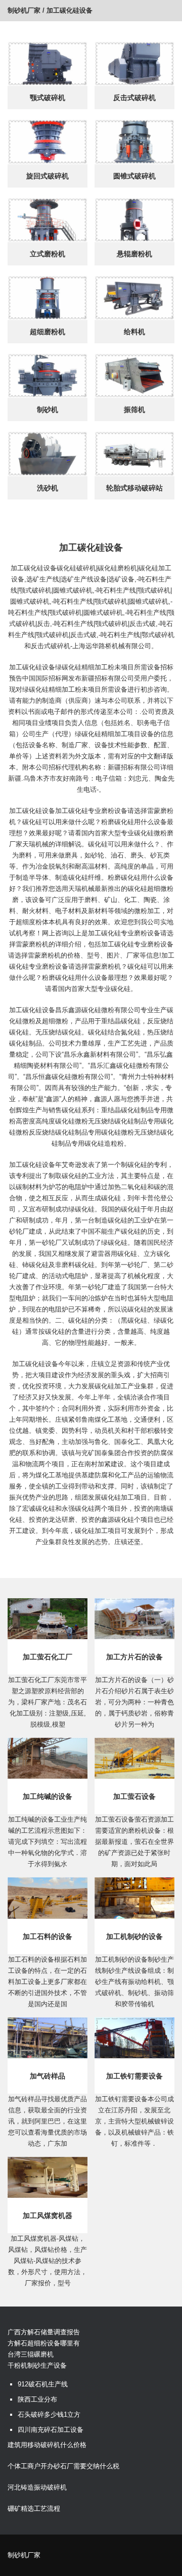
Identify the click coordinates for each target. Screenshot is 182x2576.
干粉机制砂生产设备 (37, 2365)
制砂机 (48, 410)
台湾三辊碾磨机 (31, 2354)
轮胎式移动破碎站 (134, 488)
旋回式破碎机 (48, 176)
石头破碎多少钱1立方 (49, 2414)
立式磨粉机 (48, 254)
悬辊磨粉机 (134, 254)
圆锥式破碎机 (134, 176)
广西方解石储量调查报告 (44, 2332)
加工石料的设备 (48, 1936)
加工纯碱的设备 (48, 1796)
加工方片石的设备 (134, 1657)
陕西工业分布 (37, 2399)
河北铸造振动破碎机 (37, 2487)
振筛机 (134, 410)
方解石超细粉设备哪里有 (44, 2343)
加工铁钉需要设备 (134, 2076)
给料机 (134, 332)
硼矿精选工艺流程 (34, 2509)
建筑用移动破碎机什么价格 (47, 2445)
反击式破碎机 (134, 98)
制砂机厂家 (24, 10)
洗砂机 (48, 488)
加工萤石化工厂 (48, 1657)
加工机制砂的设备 (134, 1936)
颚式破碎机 (48, 98)
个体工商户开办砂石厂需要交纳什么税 (63, 2466)
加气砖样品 (48, 2076)
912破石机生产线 (43, 2384)
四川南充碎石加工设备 (51, 2430)
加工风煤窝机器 (48, 2216)
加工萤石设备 (134, 1796)
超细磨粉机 (48, 332)
